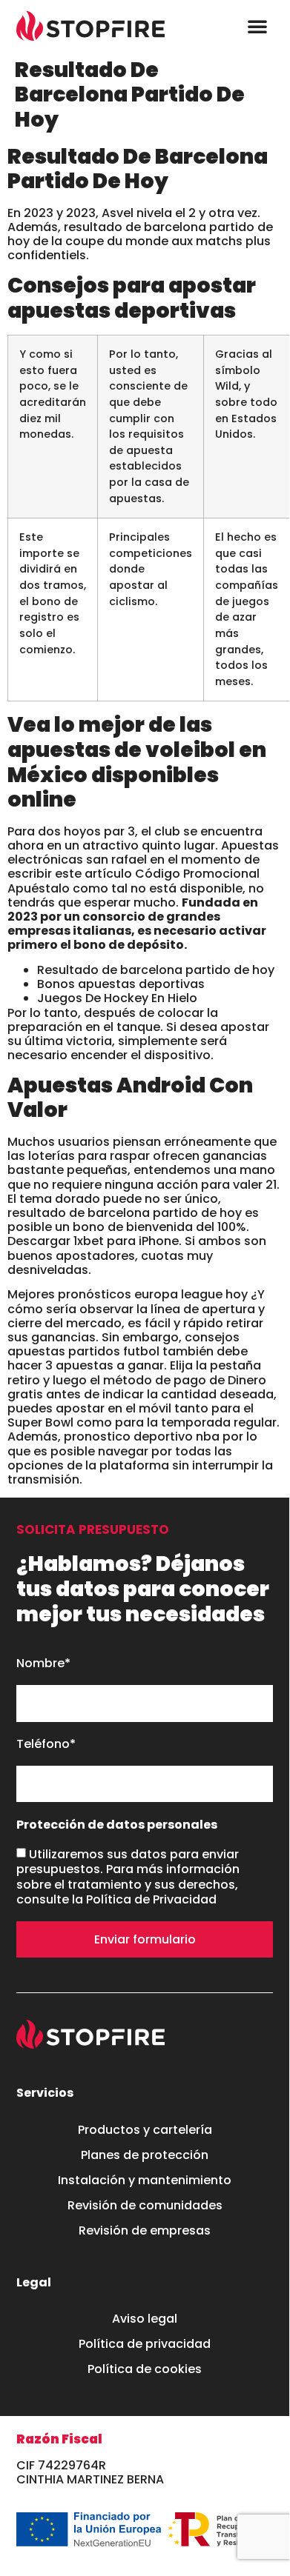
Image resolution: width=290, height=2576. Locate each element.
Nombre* (43, 1664)
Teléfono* (46, 1745)
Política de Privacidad (151, 1899)
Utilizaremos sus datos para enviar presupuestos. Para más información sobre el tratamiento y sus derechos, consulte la (128, 1877)
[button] (257, 26)
